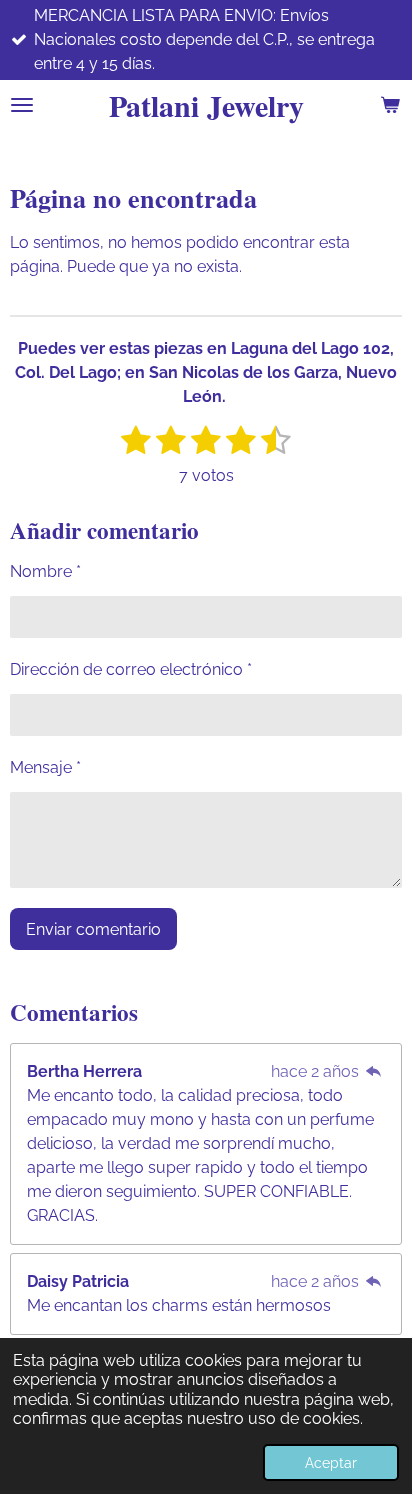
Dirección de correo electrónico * (131, 669)
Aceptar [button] (331, 1462)
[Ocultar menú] (22, 105)
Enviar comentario (93, 929)
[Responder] (374, 1071)
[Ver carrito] (390, 105)
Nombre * (45, 571)
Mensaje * (45, 767)
